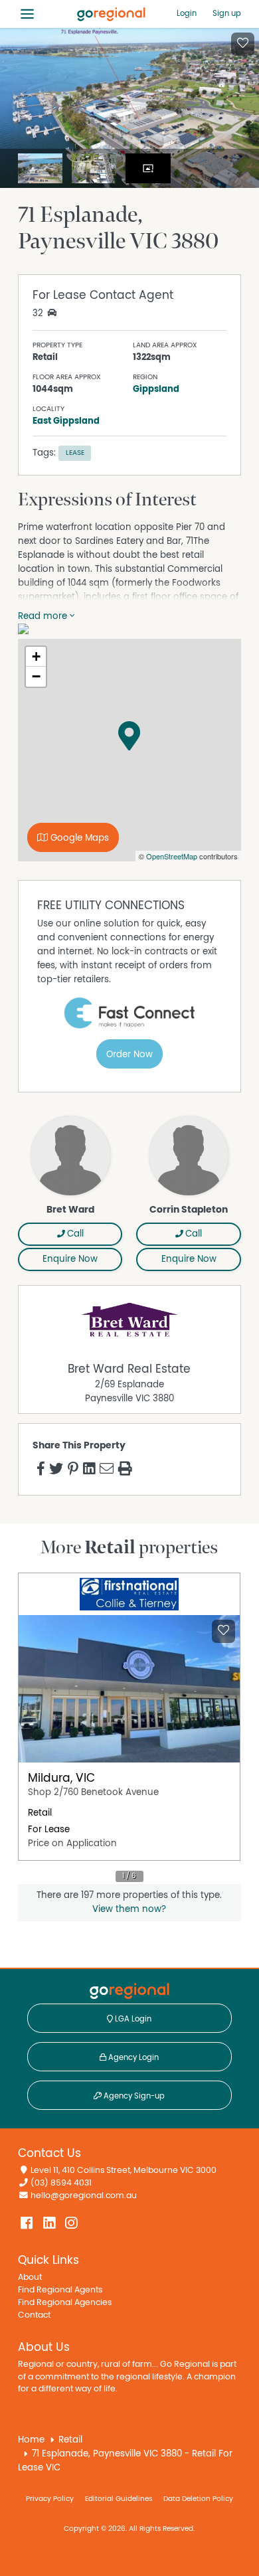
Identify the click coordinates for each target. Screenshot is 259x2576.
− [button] (36, 676)
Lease (75, 453)
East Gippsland (66, 421)
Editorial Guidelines (119, 2499)
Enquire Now (70, 1259)
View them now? (129, 1909)
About (30, 2277)
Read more (44, 616)
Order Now (129, 1055)
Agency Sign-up (133, 2096)
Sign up (227, 13)
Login (187, 13)
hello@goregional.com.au (84, 2196)
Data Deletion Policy (198, 2499)
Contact (34, 2315)
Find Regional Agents (60, 2290)
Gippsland (156, 389)
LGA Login (132, 2019)
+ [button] (36, 656)
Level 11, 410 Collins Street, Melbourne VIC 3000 (124, 2171)
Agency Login (132, 2057)
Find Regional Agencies (65, 2303)
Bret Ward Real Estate (129, 1369)
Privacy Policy (50, 2499)
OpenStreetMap (172, 856)
